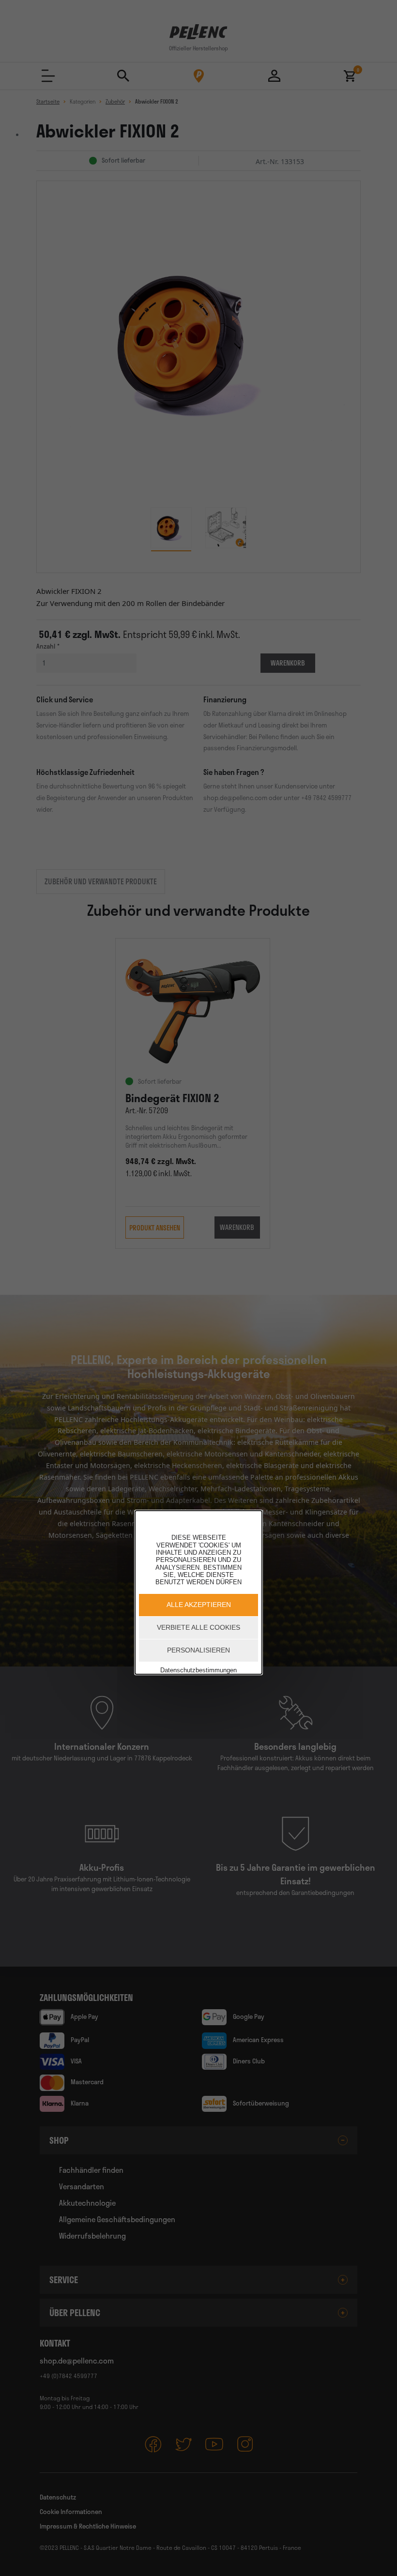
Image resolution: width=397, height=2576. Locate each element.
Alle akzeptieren (199, 1605)
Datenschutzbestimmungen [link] (198, 1670)
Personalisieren (198, 1650)
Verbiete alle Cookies (198, 1627)
